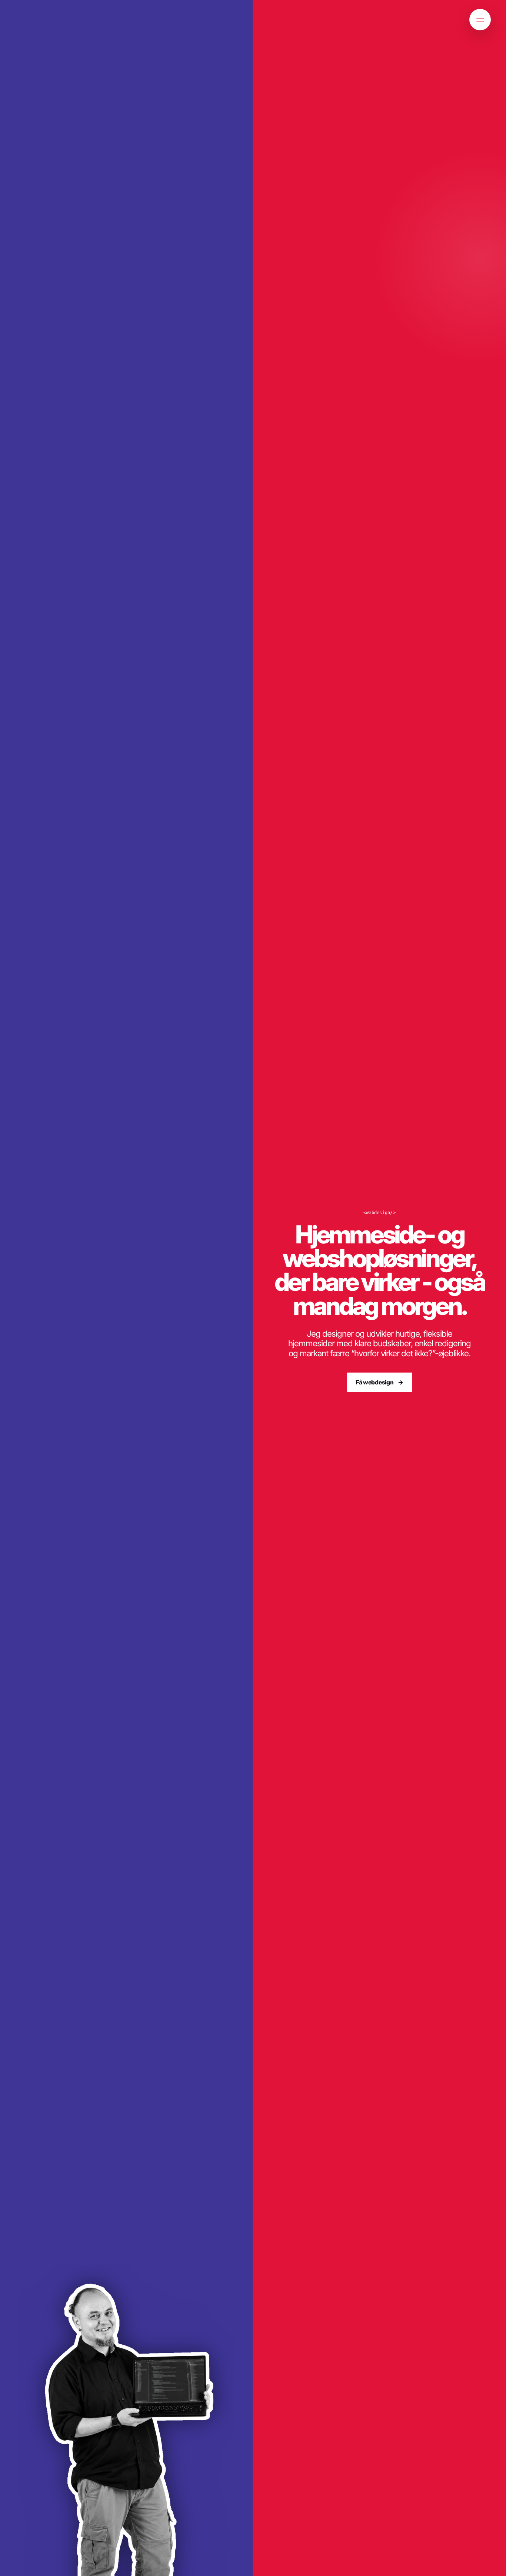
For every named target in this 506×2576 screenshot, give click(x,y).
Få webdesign (374, 1382)
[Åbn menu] (480, 20)
